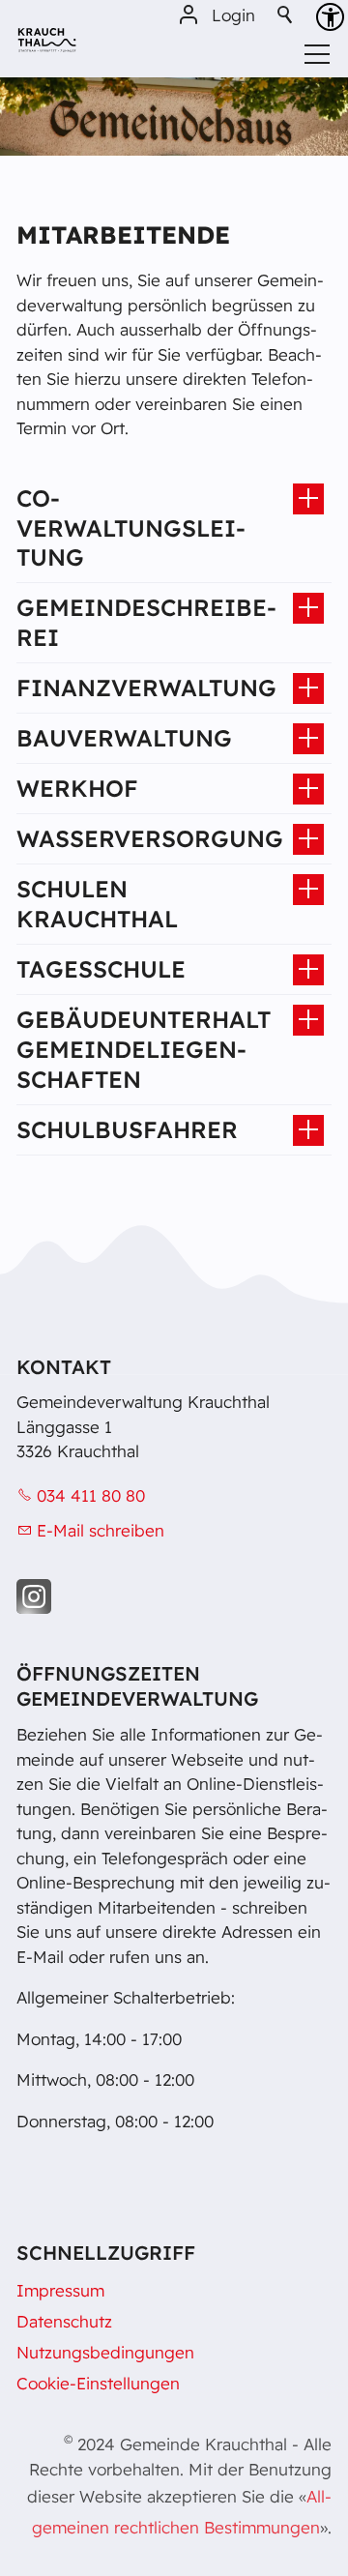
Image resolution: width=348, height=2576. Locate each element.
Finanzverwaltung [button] (146, 688)
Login (233, 15)
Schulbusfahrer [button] (127, 1129)
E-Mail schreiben (101, 1530)
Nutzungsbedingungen (105, 2352)
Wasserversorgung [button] (150, 838)
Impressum (60, 2290)
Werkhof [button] (77, 788)
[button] (34, 1596)
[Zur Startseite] (47, 47)
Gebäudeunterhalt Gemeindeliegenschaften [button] (144, 1049)
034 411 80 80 (91, 1495)
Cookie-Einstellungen (98, 2383)
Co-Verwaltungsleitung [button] (131, 528)
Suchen (286, 15)
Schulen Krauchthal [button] (97, 904)
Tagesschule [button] (101, 969)
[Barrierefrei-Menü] (330, 17)
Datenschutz (64, 2321)
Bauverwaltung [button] (124, 738)
